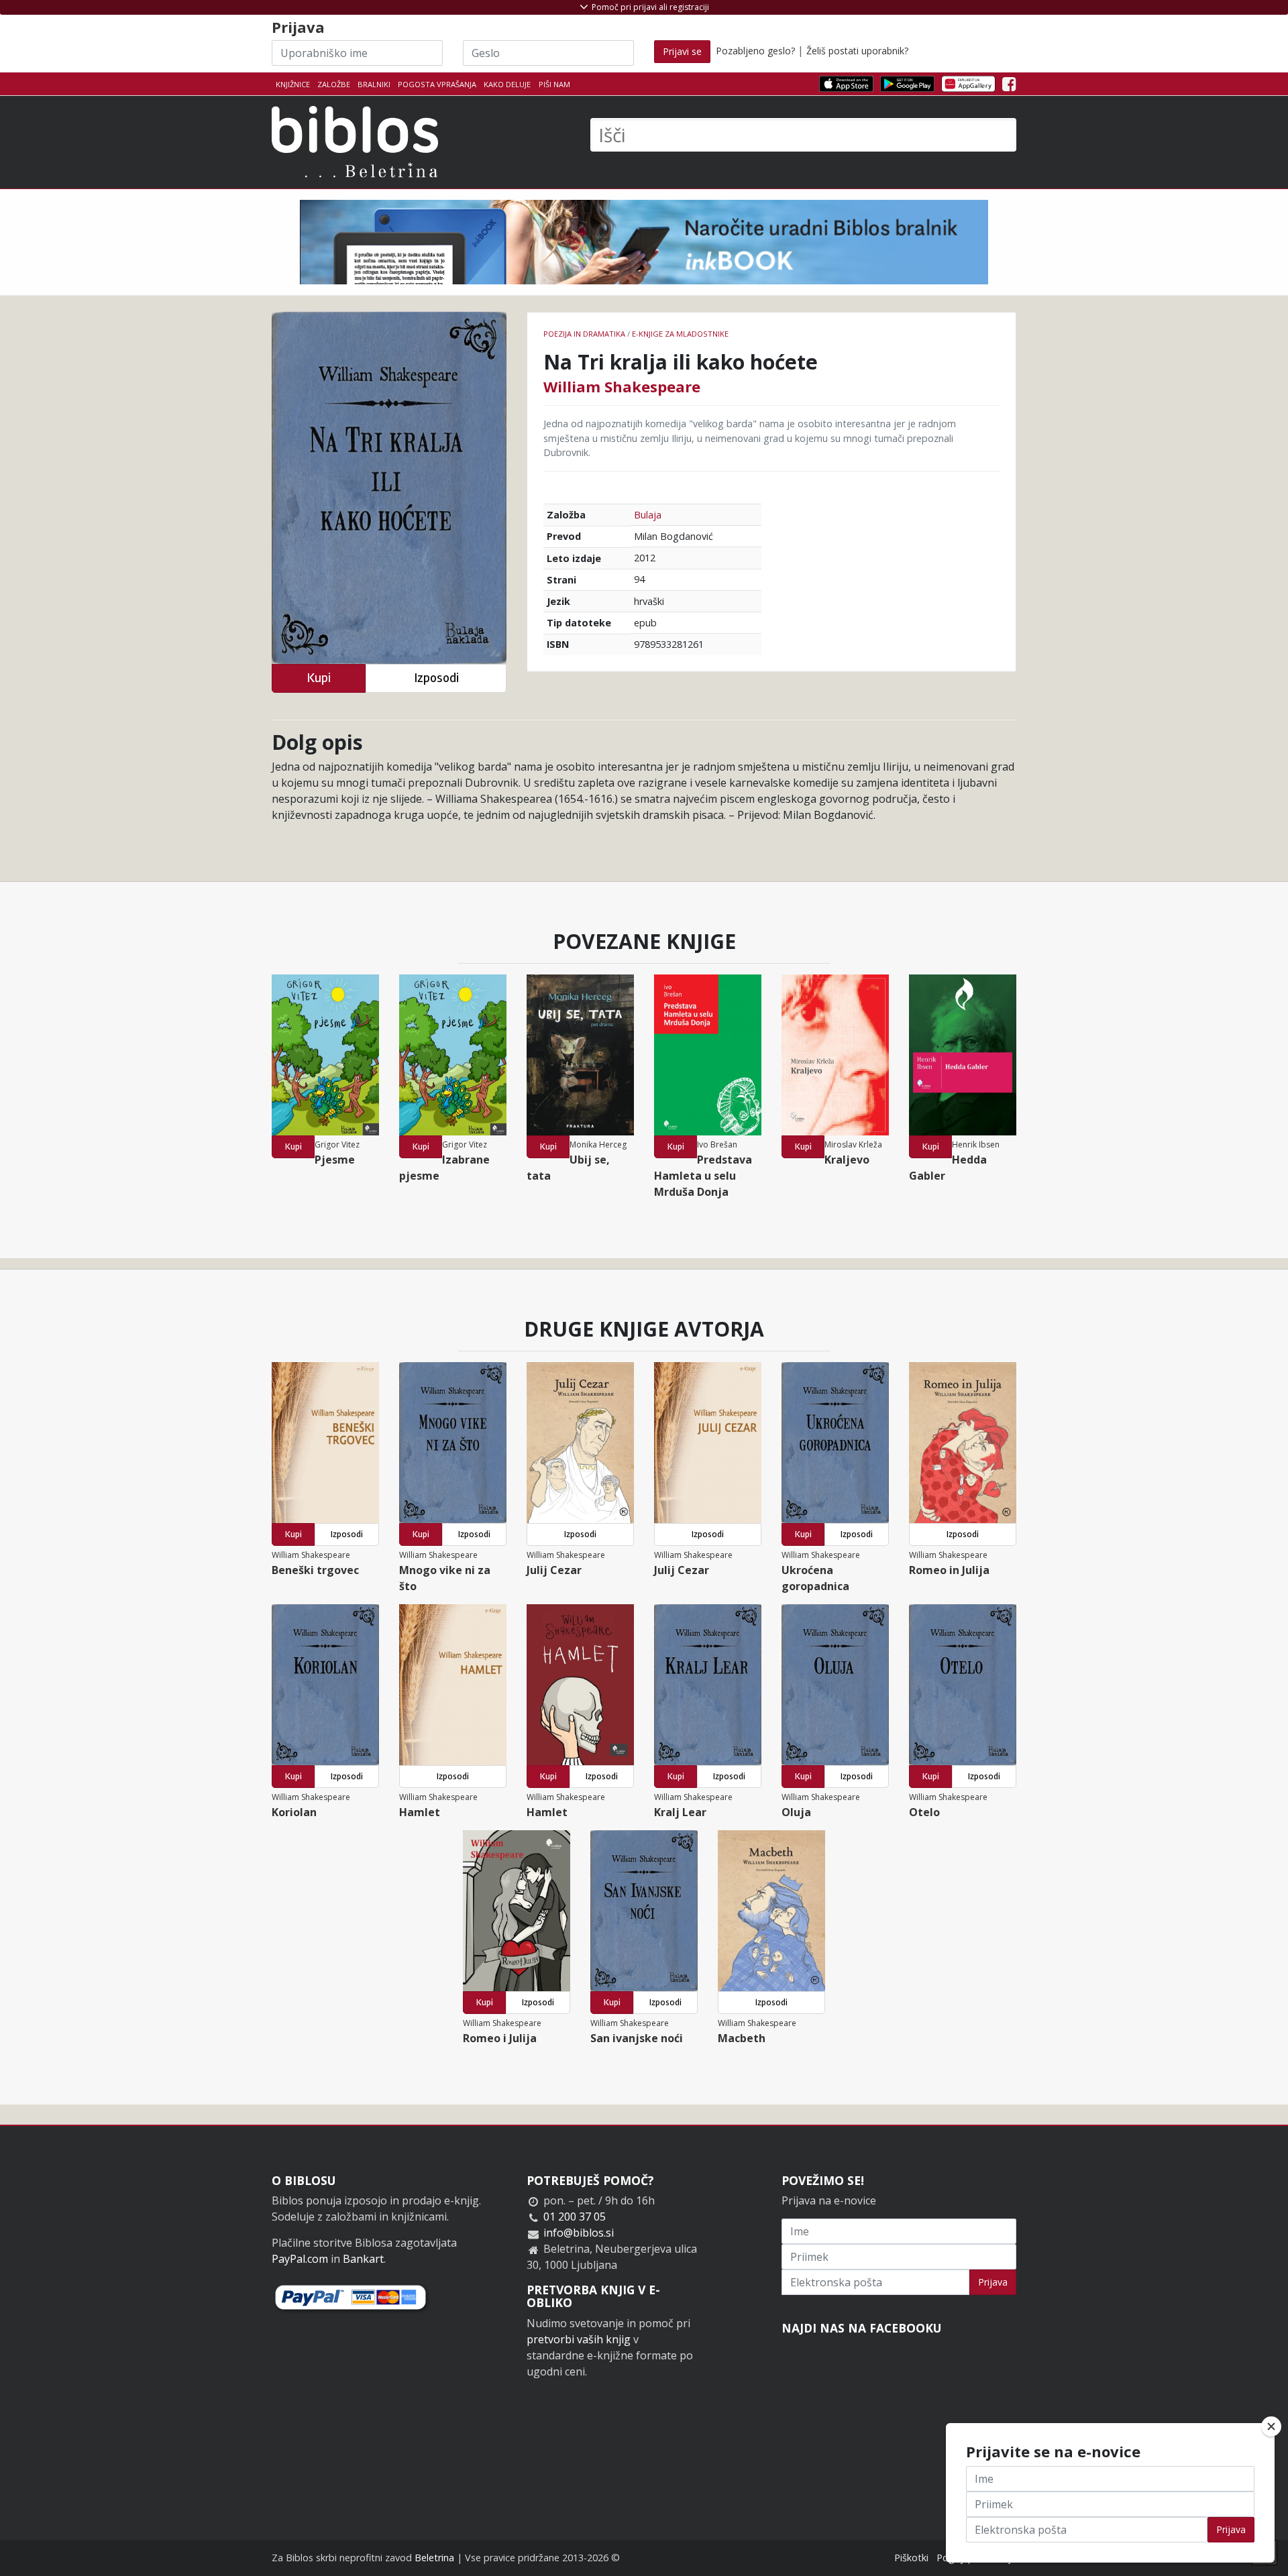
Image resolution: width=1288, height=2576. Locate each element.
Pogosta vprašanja (437, 84)
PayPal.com (300, 2259)
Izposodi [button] (436, 678)
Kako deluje (507, 84)
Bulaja (648, 515)
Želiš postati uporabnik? (857, 51)
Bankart (363, 2259)
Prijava (993, 2282)
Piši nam (554, 84)
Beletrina (434, 2558)
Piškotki (911, 2558)
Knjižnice (293, 84)
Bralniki (374, 84)
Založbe (334, 84)
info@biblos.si (579, 2233)
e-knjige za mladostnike (680, 334)
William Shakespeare (622, 386)
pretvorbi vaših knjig (579, 2339)
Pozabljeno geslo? (755, 51)
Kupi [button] (319, 678)
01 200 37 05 (575, 2217)
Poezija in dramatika (584, 334)
